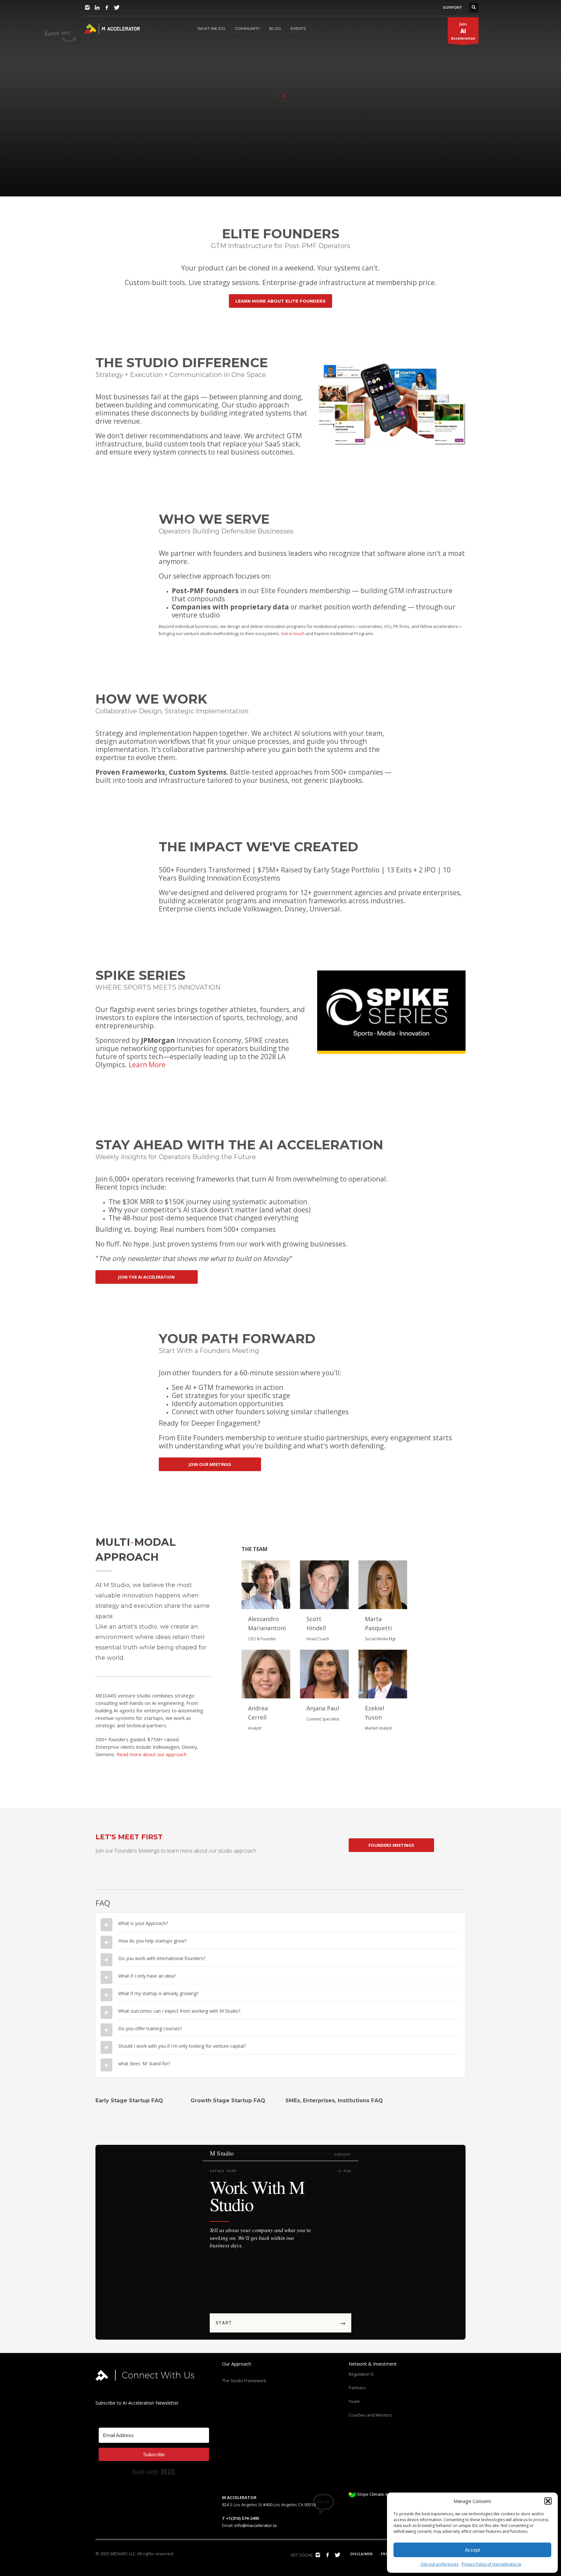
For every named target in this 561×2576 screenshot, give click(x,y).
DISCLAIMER (362, 2554)
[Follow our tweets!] (337, 2555)
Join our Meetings (84, 165)
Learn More (147, 1065)
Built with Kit (154, 2472)
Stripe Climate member (379, 2494)
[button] (548, 2501)
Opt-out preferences (439, 2564)
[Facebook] (107, 7)
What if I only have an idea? (147, 1976)
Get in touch (293, 633)
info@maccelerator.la (256, 2525)
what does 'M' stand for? (144, 2063)
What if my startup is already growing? (158, 1993)
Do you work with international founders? (162, 1958)
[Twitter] (117, 7)
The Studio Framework (244, 2381)
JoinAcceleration (463, 31)
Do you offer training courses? (150, 2028)
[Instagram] (87, 7)
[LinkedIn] (97, 7)
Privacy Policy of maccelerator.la (491, 2564)
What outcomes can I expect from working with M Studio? (179, 2011)
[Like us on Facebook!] (328, 2555)
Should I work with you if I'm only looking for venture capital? (182, 2046)
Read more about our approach (152, 1754)
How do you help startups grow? (152, 1941)
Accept (472, 2550)
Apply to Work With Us (148, 165)
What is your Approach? (143, 1923)
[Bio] (266, 1585)
